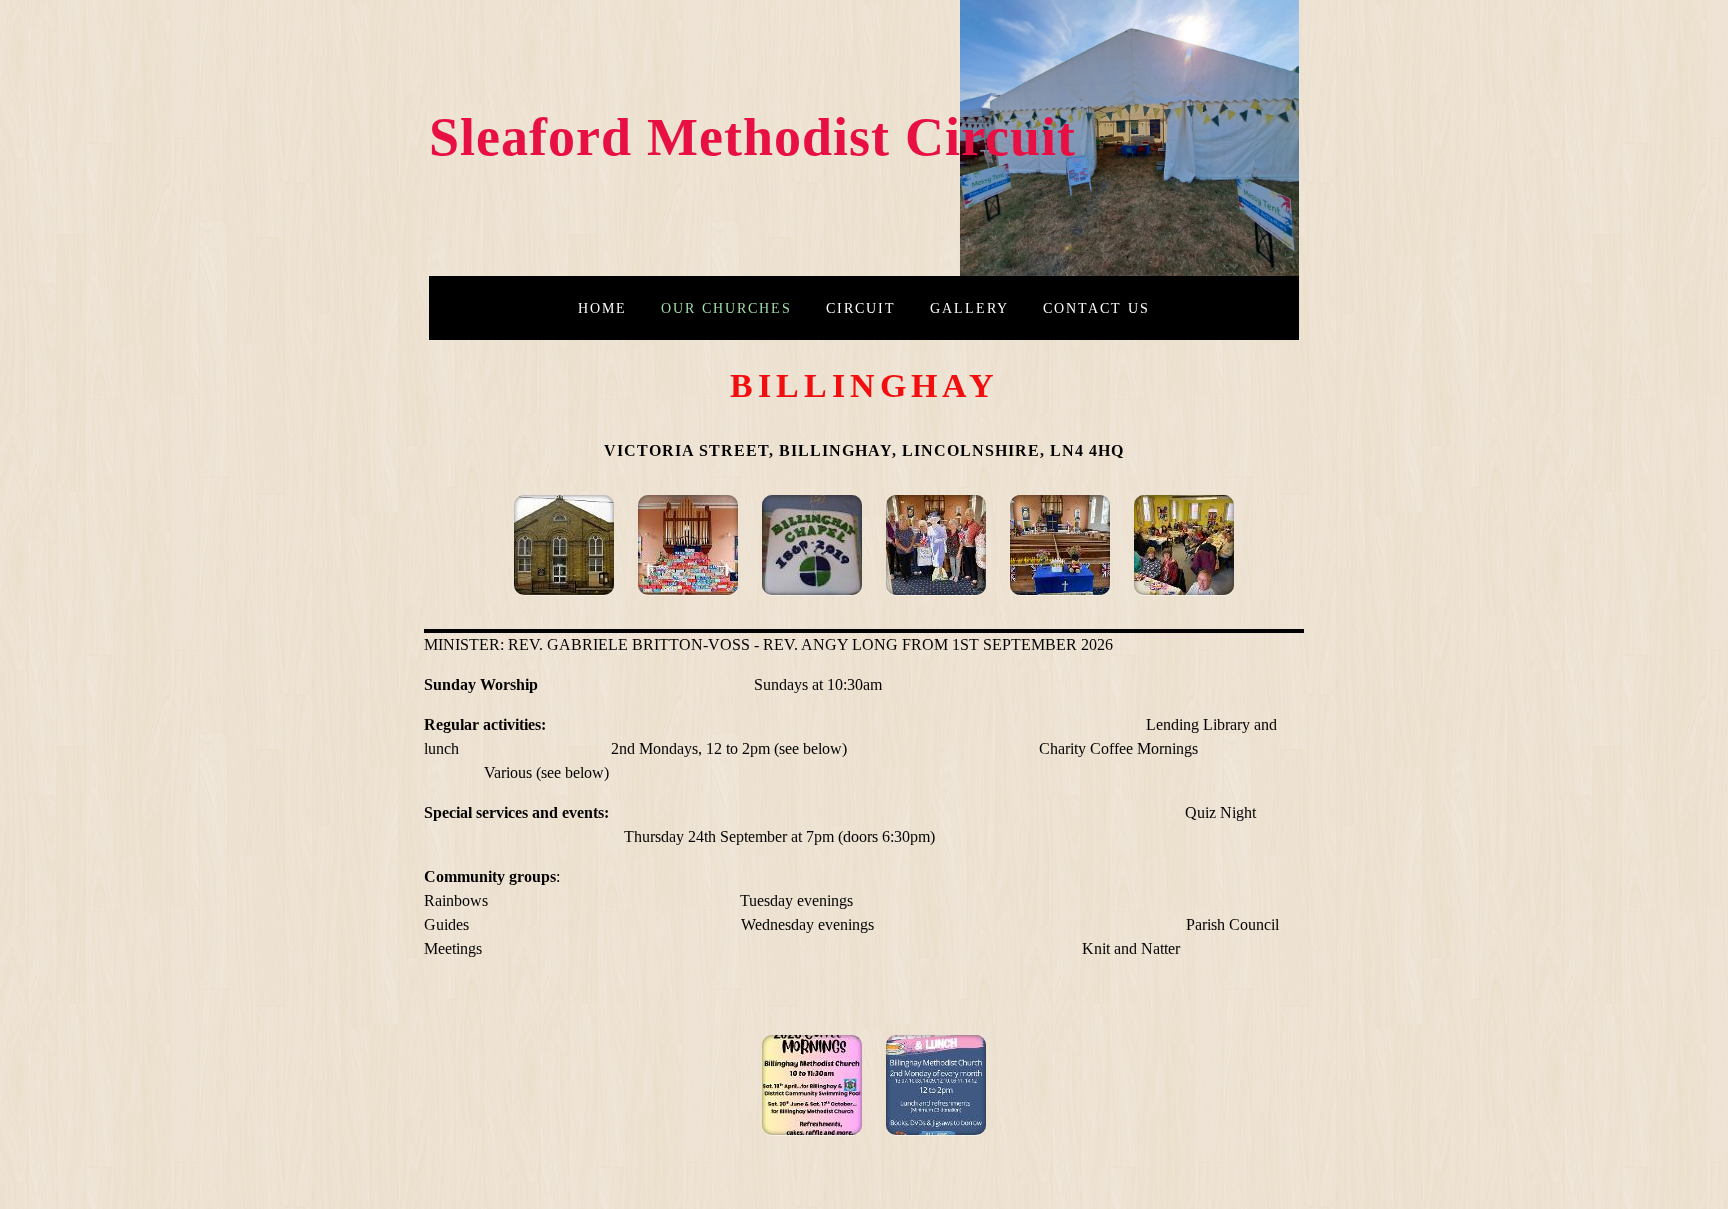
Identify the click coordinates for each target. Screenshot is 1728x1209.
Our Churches (726, 308)
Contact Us (1096, 308)
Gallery (969, 308)
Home (602, 308)
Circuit (861, 308)
